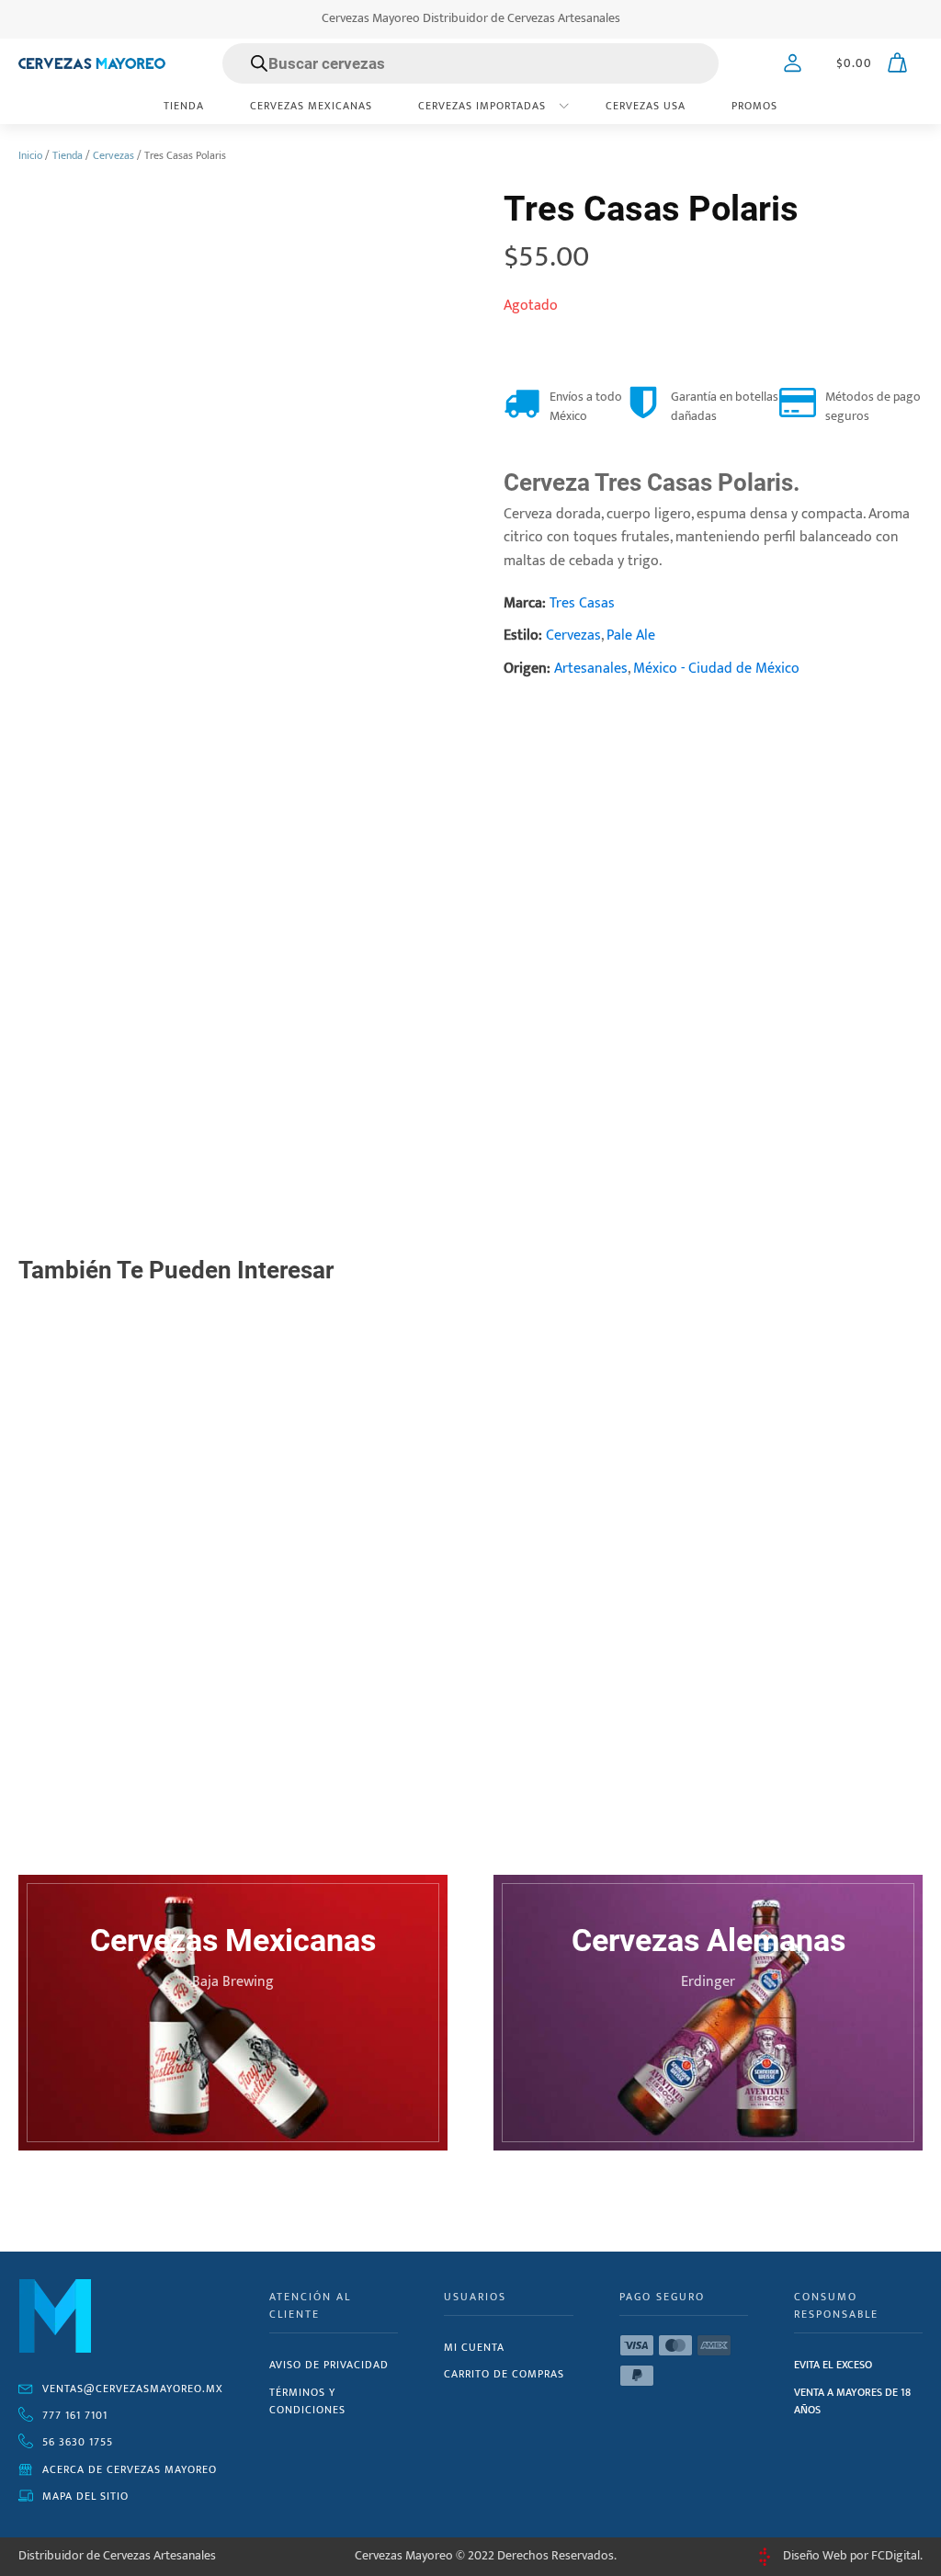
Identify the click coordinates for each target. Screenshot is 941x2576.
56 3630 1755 (78, 2442)
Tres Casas (582, 603)
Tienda (184, 106)
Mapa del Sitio (85, 2496)
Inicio (30, 155)
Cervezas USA (646, 106)
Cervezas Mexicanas (311, 106)
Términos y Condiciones (307, 2401)
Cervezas (113, 155)
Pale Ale (631, 635)
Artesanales (591, 669)
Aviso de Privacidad (329, 2365)
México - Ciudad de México (716, 669)
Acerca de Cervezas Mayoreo (130, 2469)
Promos (754, 106)
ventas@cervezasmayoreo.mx (133, 2389)
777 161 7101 (75, 2415)
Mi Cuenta (474, 2347)
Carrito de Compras (504, 2374)
